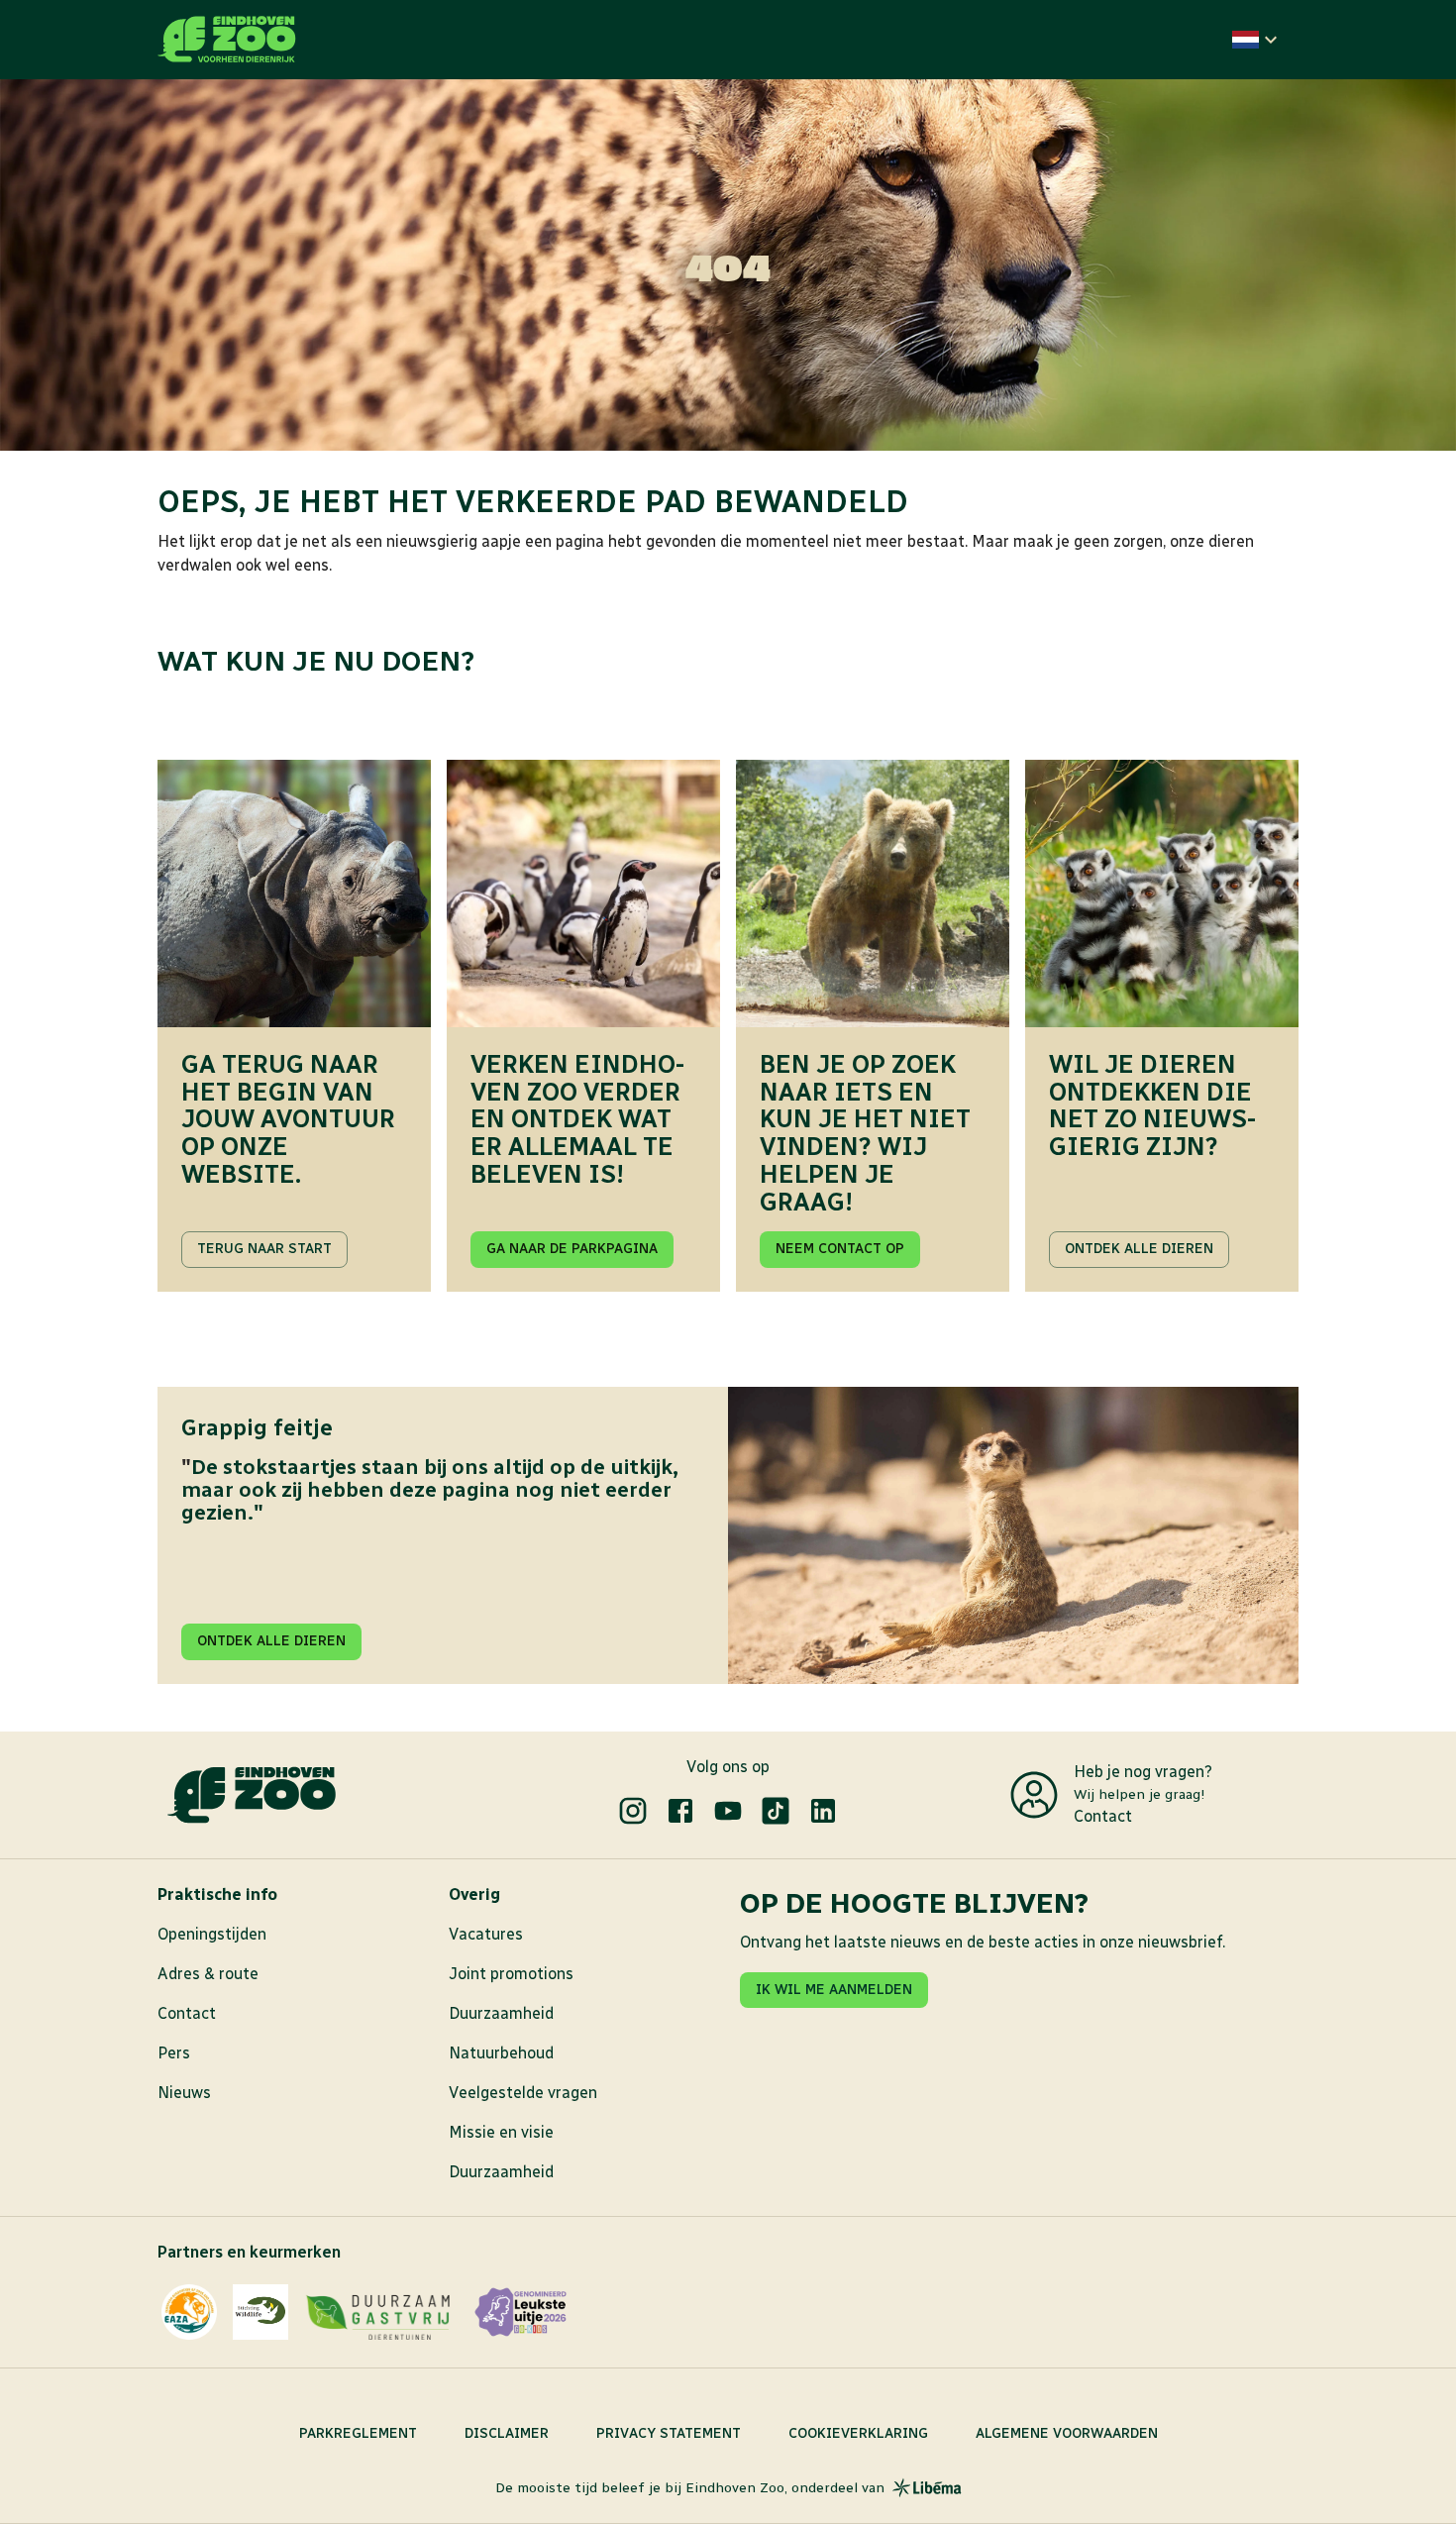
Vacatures (486, 1934)
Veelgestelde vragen (523, 2093)
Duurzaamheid (501, 2013)
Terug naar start (264, 1249)
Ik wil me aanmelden (834, 1990)
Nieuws (184, 2093)
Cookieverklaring (858, 2433)
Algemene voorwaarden (1067, 2433)
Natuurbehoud (501, 2053)
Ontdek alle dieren (1139, 1249)
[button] (1257, 40)
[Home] (227, 40)
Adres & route (208, 1974)
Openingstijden (212, 1934)
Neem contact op (840, 1249)
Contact (1103, 1816)
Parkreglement (358, 2433)
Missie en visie (501, 2132)
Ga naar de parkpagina (572, 1249)
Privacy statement (669, 2433)
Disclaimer (507, 2433)
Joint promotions (511, 1974)
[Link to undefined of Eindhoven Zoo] (633, 1811)
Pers (174, 2053)
